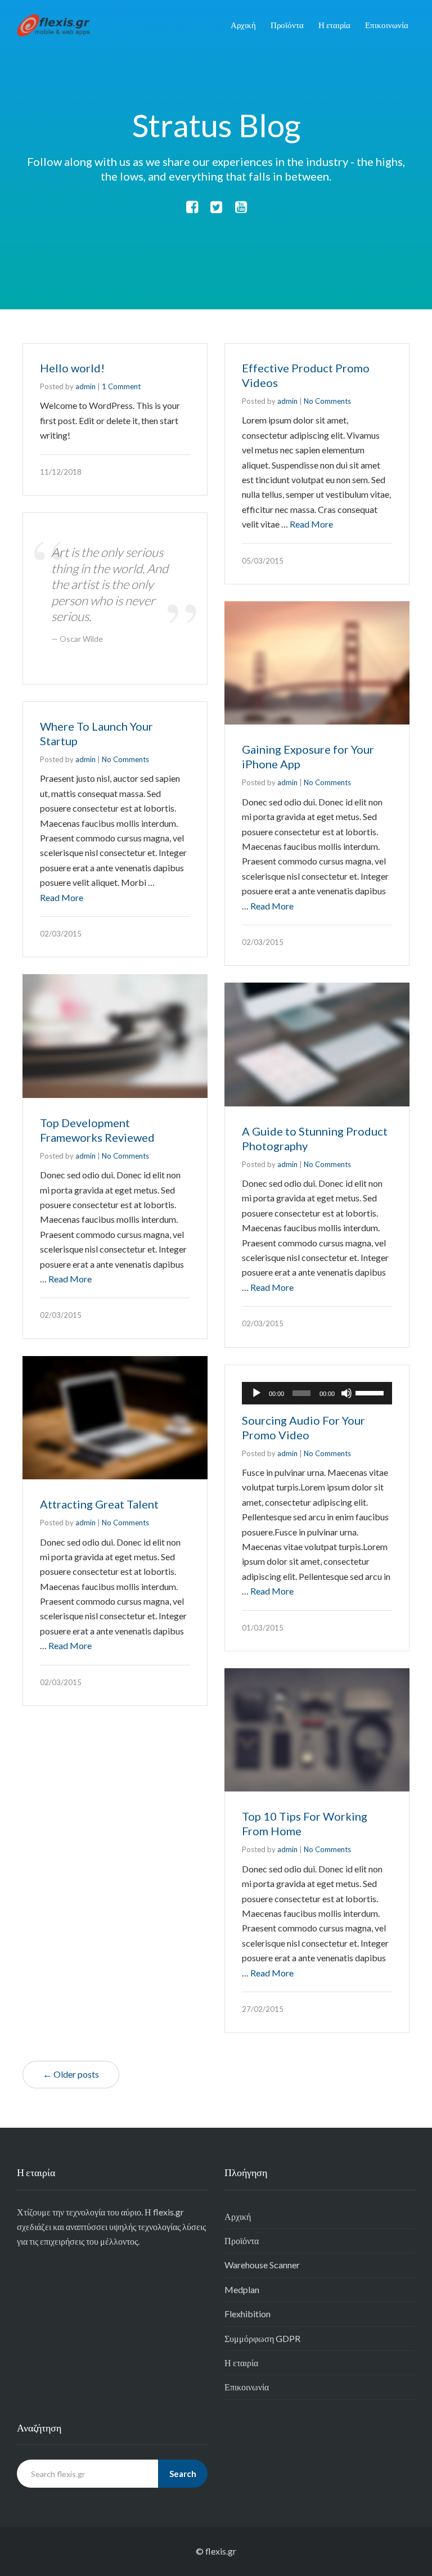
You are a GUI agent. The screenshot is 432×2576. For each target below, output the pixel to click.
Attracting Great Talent (99, 1504)
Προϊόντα (287, 25)
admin (85, 386)
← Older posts (71, 2074)
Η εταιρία (334, 25)
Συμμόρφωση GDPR (262, 2338)
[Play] (256, 1393)
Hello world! (72, 368)
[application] (317, 1393)
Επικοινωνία (387, 25)
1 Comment (121, 386)
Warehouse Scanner (262, 2265)
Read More (311, 524)
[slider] (371, 1392)
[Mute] (346, 1393)
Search (183, 2474)
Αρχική (243, 25)
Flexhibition (247, 2314)
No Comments (327, 401)
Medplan (242, 2289)
